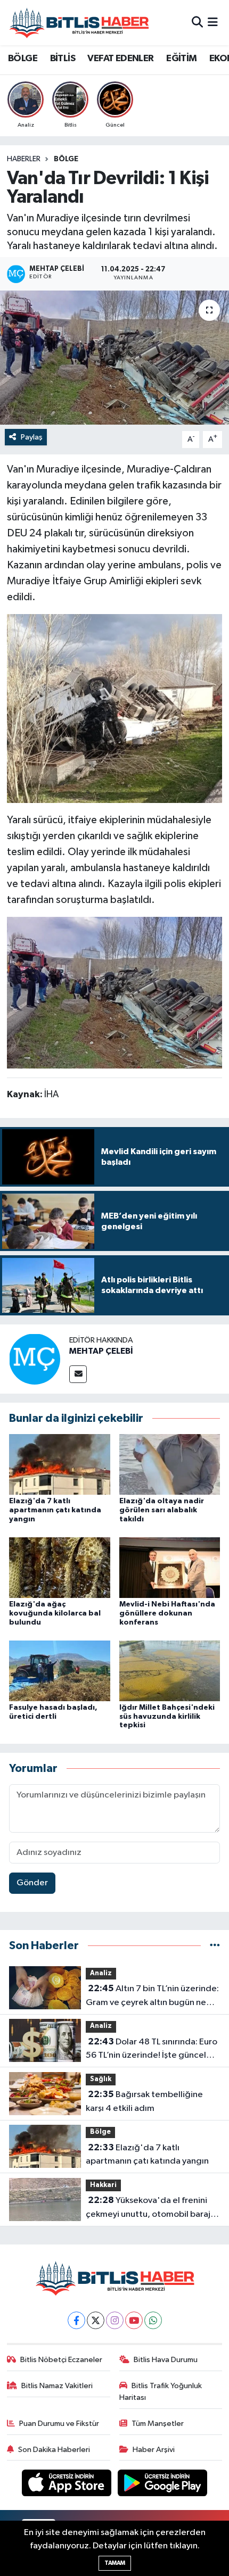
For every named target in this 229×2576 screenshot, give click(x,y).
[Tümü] (215, 1946)
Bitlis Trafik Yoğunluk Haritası (161, 2392)
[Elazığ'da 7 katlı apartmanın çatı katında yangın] (60, 1464)
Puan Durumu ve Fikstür (59, 2424)
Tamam (115, 2563)
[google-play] (163, 2485)
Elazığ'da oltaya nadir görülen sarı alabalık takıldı (162, 1510)
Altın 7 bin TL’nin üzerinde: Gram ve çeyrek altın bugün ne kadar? (152, 1997)
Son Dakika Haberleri (54, 2450)
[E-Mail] (78, 1374)
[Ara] (197, 23)
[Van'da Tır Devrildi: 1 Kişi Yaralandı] (114, 358)
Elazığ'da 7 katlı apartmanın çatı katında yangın (55, 1510)
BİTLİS (63, 59)
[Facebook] (76, 2320)
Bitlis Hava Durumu (166, 2360)
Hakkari (103, 2185)
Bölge (66, 159)
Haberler (24, 159)
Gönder (32, 1883)
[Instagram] (115, 2320)
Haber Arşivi (154, 2450)
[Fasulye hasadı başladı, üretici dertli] (60, 1671)
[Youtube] (134, 2320)
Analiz (101, 1973)
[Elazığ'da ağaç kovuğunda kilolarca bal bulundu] (60, 1567)
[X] (96, 2320)
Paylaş (32, 437)
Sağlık (101, 2079)
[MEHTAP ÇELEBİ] (35, 1359)
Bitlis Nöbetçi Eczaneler (61, 2360)
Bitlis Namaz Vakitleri (57, 2386)
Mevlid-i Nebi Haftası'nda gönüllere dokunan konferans (167, 1613)
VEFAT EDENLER (120, 59)
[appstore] (68, 2485)
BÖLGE (23, 59)
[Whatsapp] (153, 2320)
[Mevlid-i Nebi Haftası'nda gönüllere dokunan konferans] (170, 1567)
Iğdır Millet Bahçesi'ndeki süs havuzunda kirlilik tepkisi (167, 1717)
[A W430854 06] (114, 708)
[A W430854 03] (114, 992)
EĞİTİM (181, 59)
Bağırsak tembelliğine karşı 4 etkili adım (144, 2101)
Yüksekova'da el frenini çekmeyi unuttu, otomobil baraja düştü (150, 2208)
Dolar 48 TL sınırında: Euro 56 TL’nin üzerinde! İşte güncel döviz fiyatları (152, 2050)
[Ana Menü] (213, 23)
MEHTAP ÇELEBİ (101, 1351)
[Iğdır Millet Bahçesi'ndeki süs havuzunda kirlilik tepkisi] (170, 1671)
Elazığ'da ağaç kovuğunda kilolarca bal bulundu (55, 1613)
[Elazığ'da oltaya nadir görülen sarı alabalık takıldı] (170, 1464)
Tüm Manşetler (158, 2424)
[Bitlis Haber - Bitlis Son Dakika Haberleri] (79, 23)
